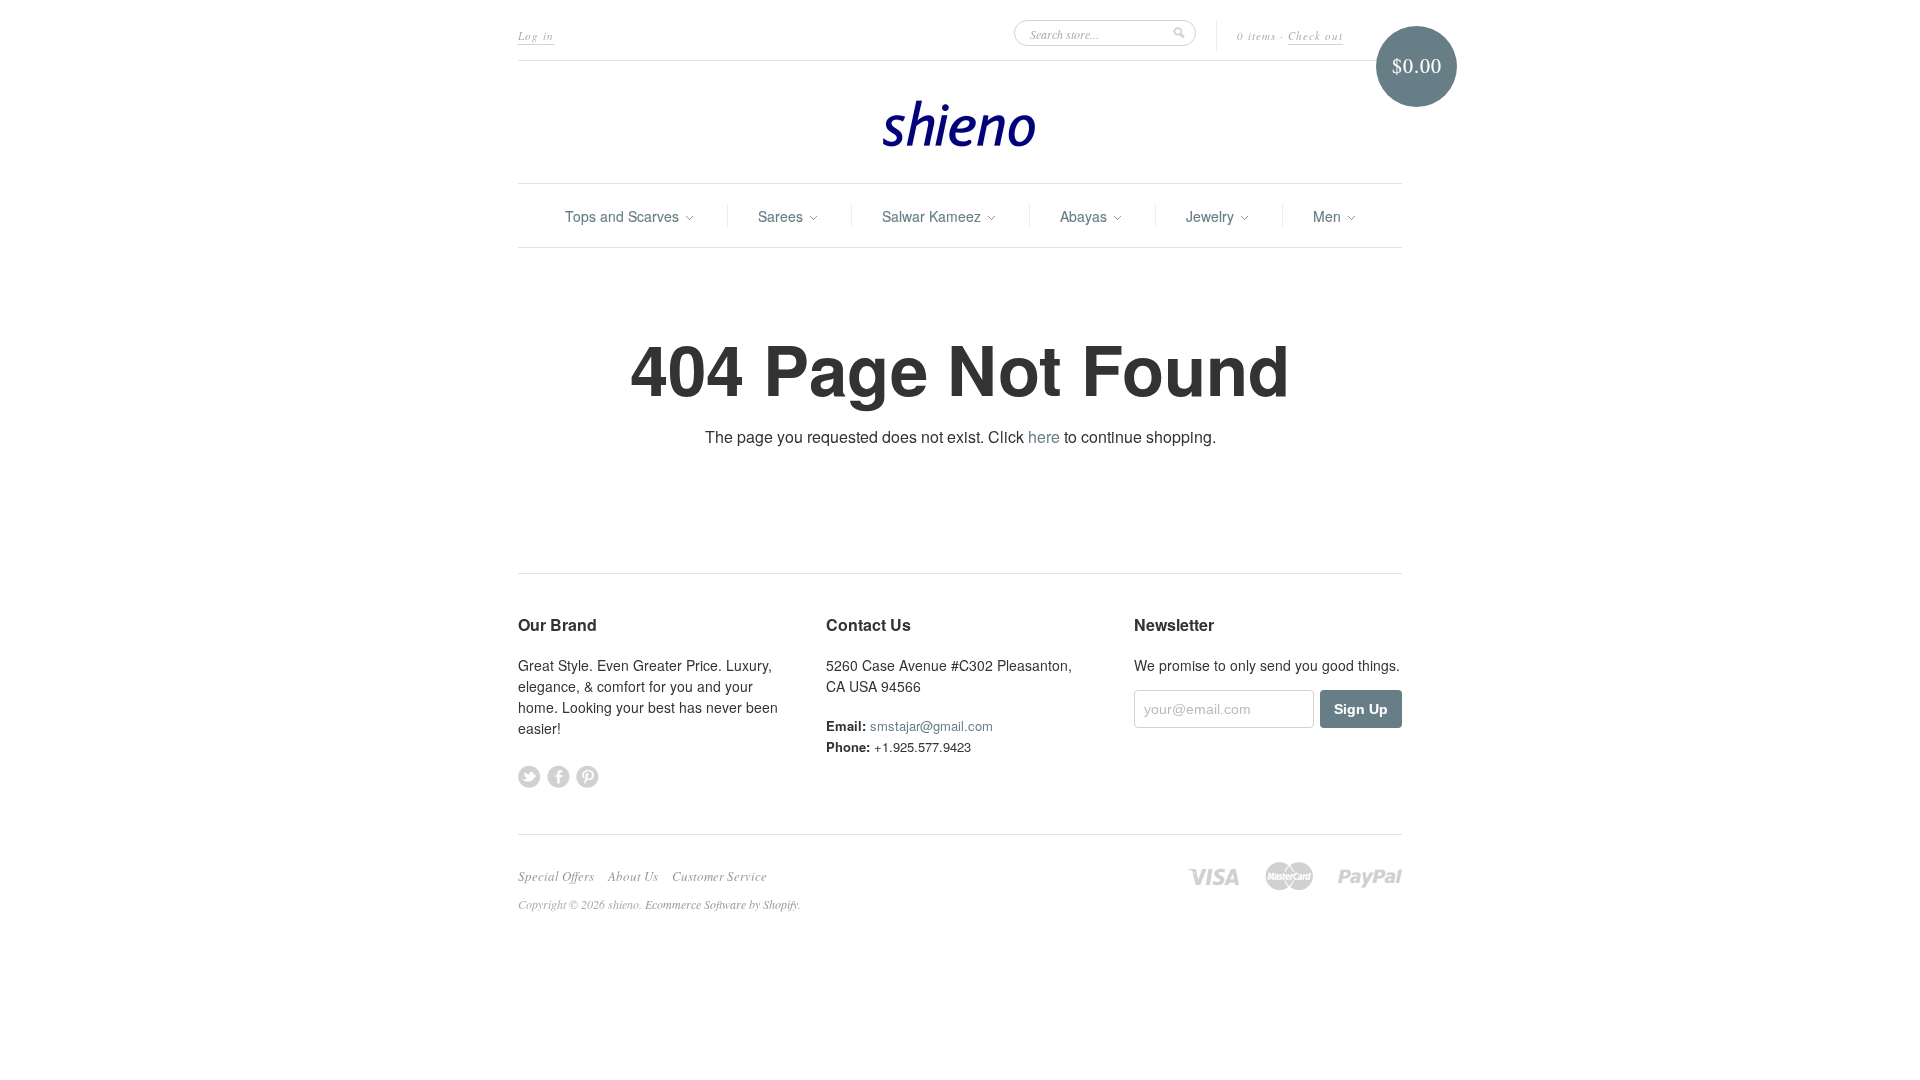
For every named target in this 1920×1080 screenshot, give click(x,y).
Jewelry (1212, 216)
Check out (1315, 35)
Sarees (782, 216)
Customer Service (719, 876)
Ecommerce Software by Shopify (721, 904)
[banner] (960, 122)
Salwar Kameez (933, 216)
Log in (536, 35)
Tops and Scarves (624, 216)
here (1044, 436)
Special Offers (556, 876)
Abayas (1085, 216)
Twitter (529, 776)
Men (1329, 216)
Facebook (558, 776)
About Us (633, 876)
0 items (1256, 35)
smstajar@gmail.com (931, 725)
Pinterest (587, 776)
